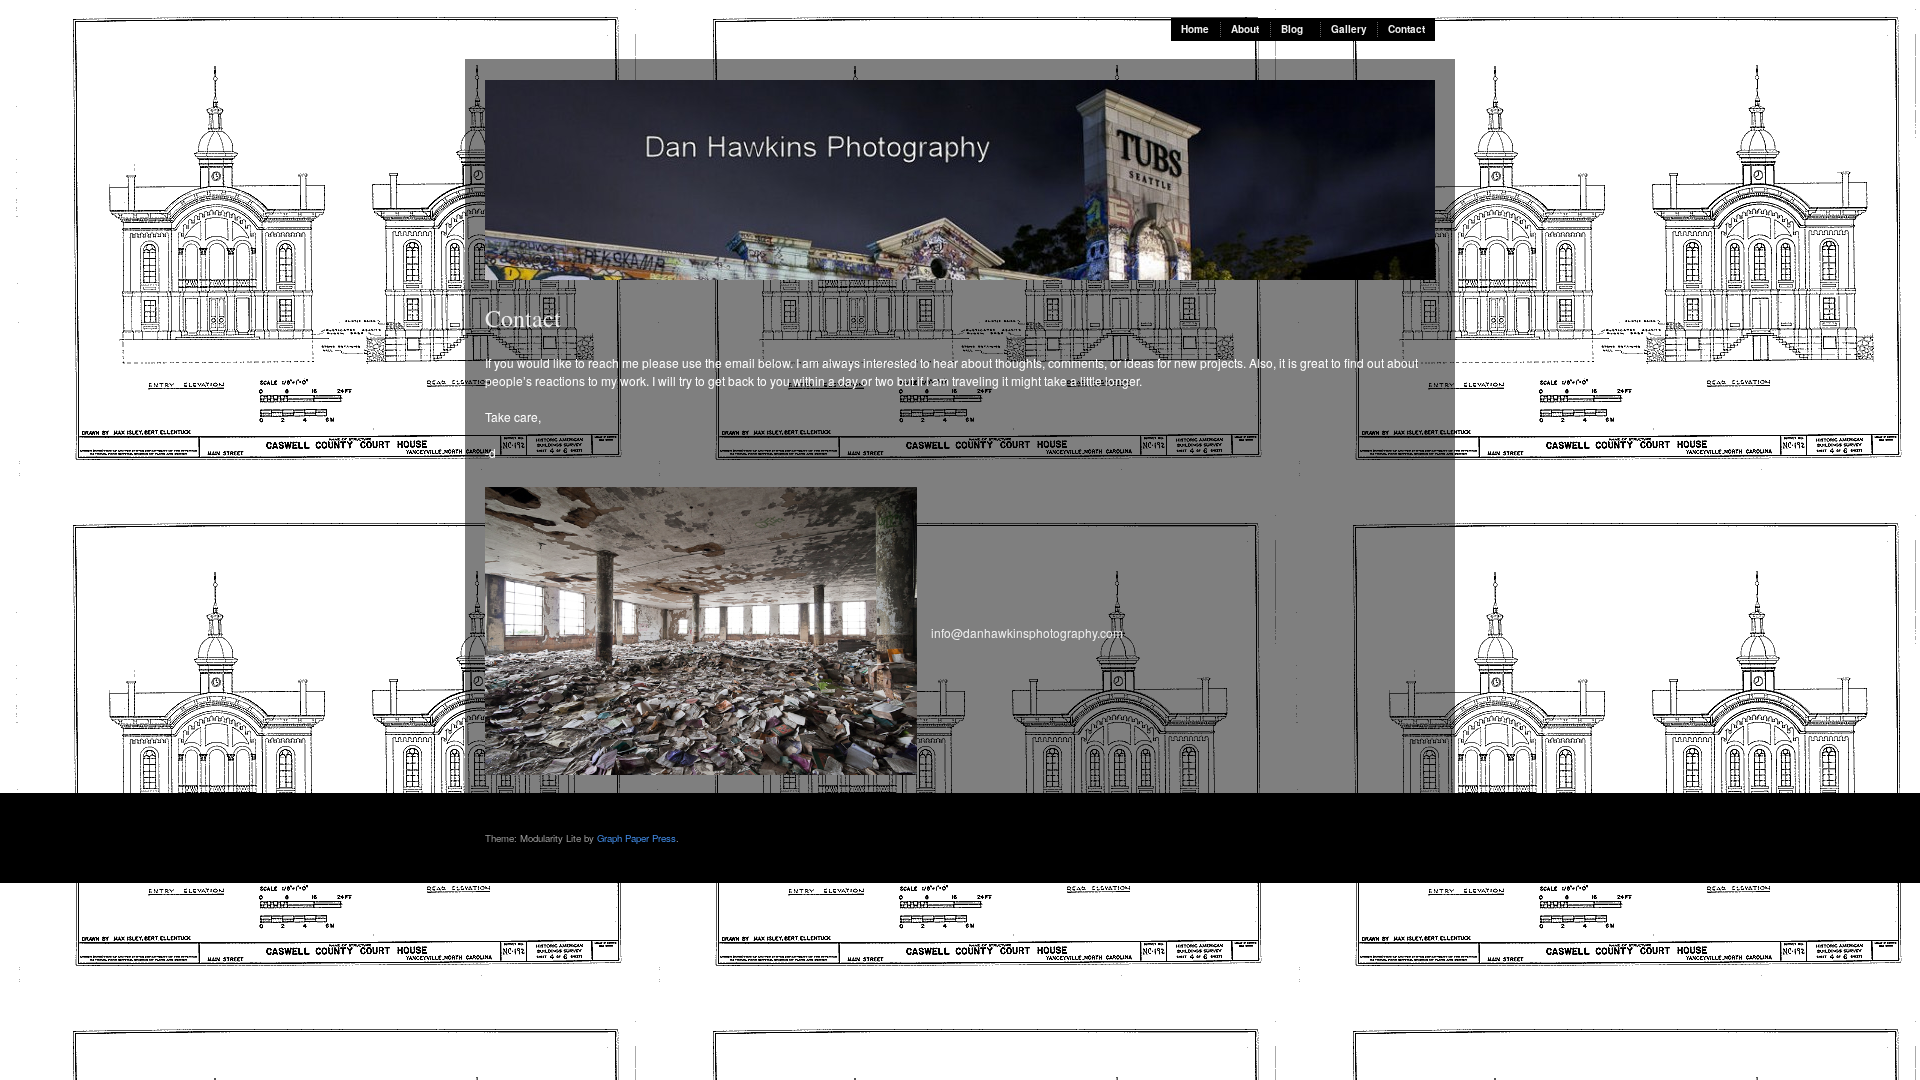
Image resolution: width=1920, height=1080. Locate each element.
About (1245, 29)
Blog (1292, 29)
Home (1195, 29)
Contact (1406, 29)
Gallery (1349, 29)
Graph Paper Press (636, 838)
